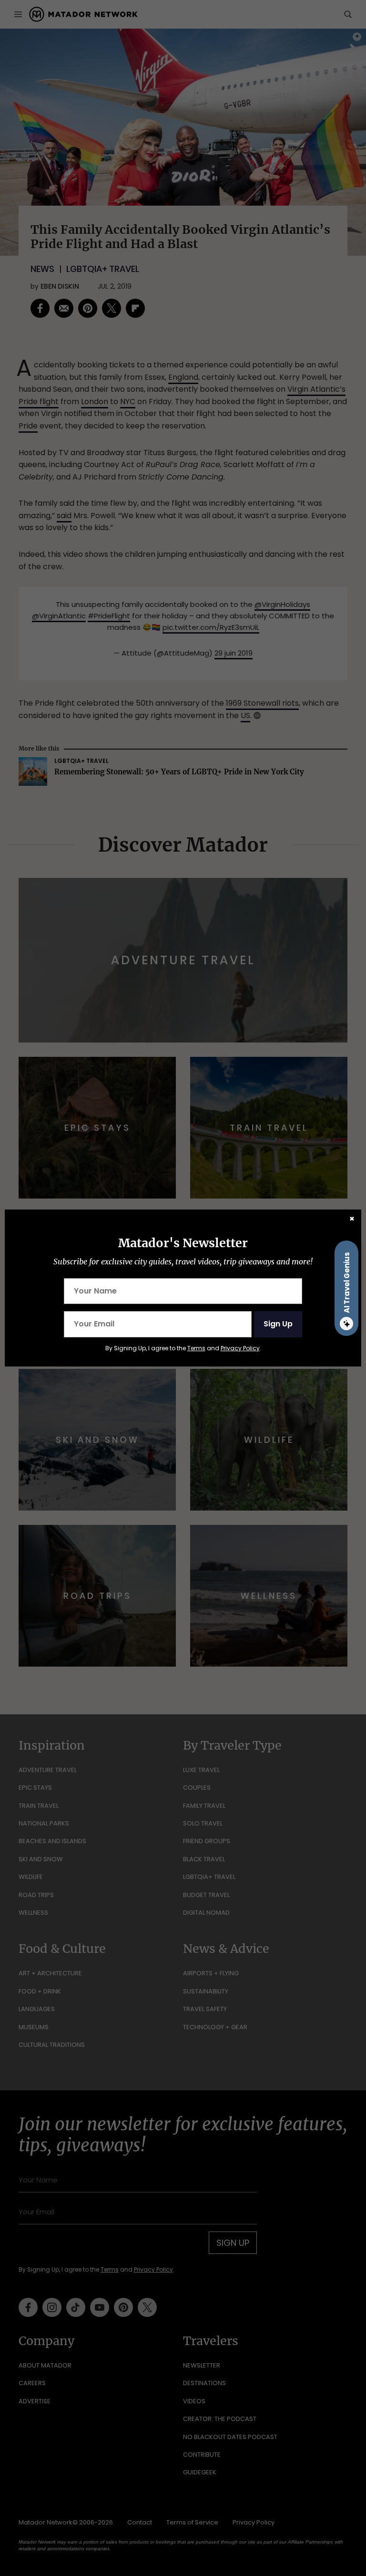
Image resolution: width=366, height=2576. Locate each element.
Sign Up (278, 1324)
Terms (196, 1348)
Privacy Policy (240, 1348)
